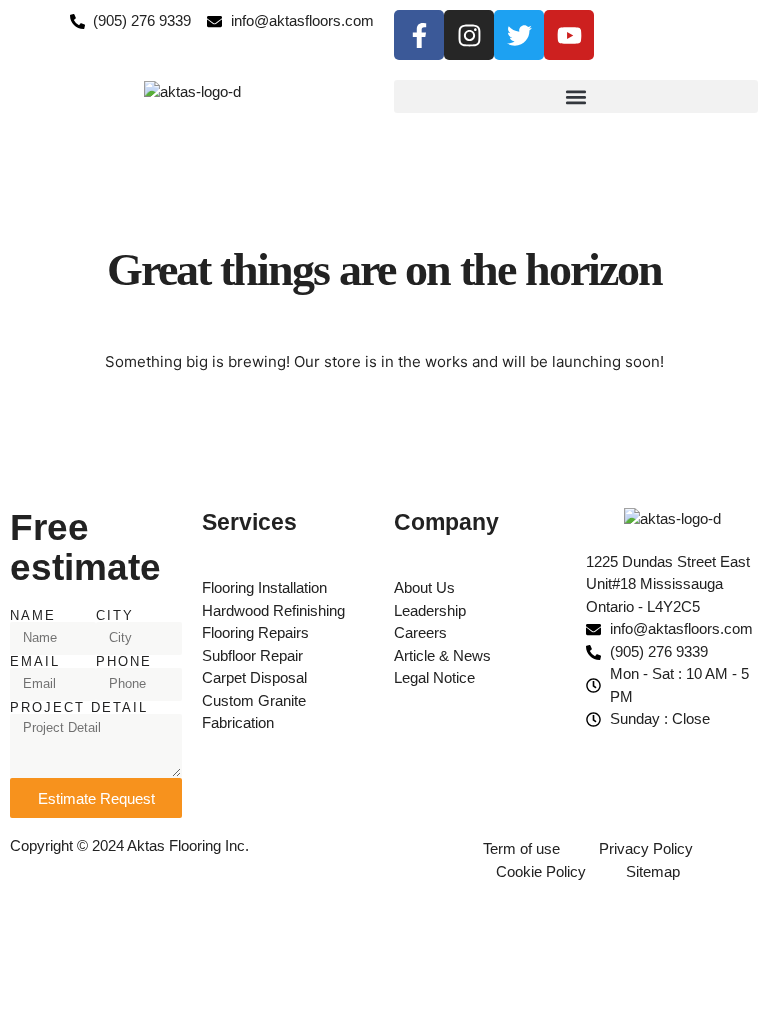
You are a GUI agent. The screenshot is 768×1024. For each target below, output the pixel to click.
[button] (576, 96)
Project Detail (79, 707)
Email (35, 661)
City (115, 615)
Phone (124, 661)
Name (33, 615)
